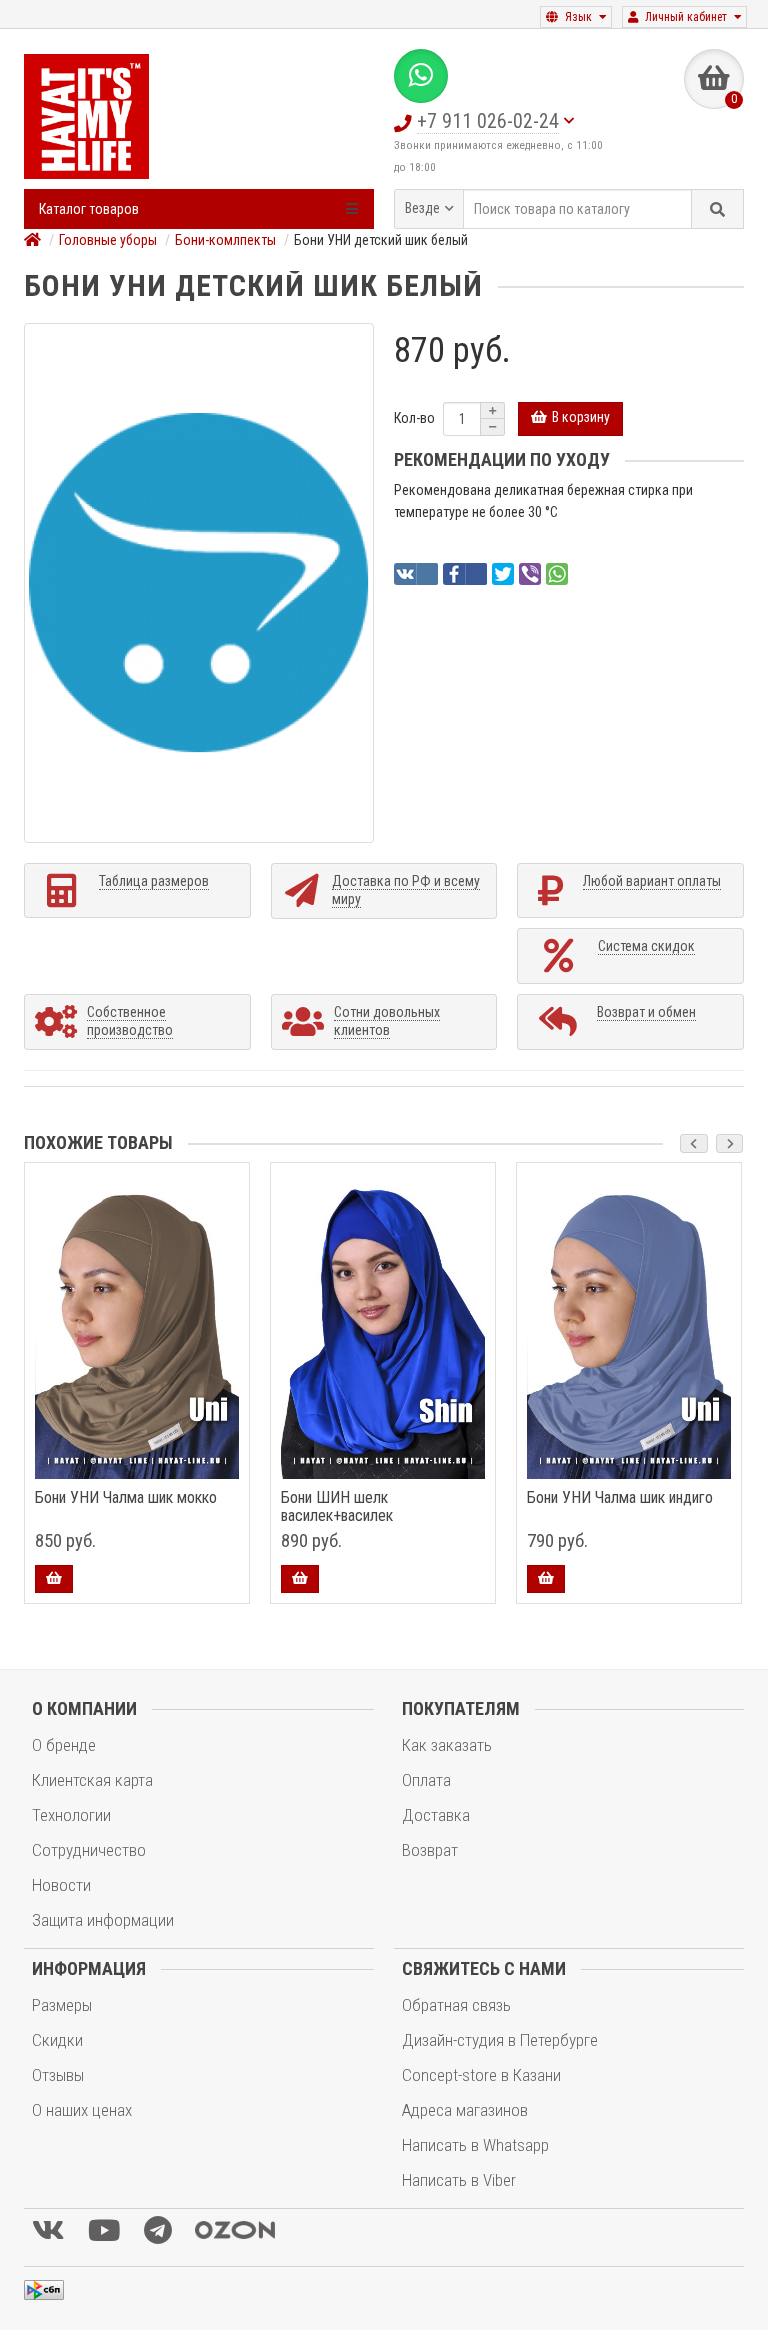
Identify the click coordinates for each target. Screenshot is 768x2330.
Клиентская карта (92, 1780)
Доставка (436, 1815)
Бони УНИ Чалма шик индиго (620, 1498)
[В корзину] (54, 1579)
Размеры (62, 2005)
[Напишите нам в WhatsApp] (421, 76)
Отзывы (58, 2075)
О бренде (64, 1745)
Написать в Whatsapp (475, 2145)
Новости (61, 1885)
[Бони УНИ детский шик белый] (199, 583)
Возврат (430, 1850)
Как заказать (447, 1745)
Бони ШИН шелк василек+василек (337, 1507)
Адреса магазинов (465, 2110)
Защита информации (103, 1920)
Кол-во (414, 418)
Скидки (57, 2040)
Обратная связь (456, 2005)
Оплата (426, 1780)
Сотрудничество (89, 1850)
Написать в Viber (459, 2180)
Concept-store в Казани (481, 2075)
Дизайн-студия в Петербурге (500, 2040)
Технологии (71, 1815)
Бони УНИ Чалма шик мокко (126, 1498)
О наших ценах (82, 2110)
